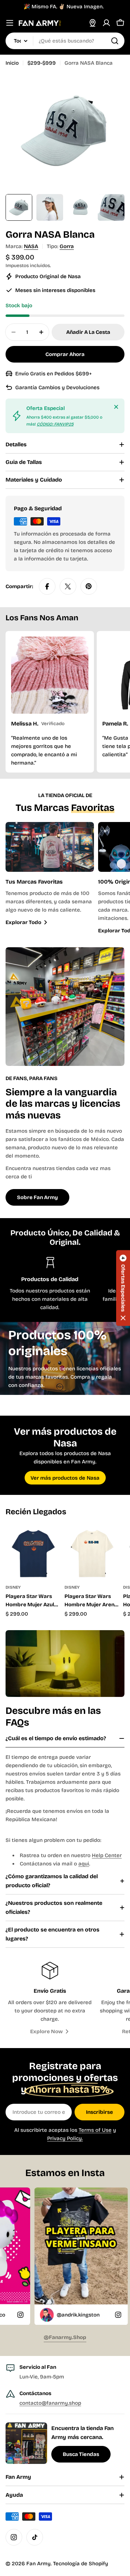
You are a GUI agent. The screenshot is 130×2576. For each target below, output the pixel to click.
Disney (13, 1587)
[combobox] (65, 41)
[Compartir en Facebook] (47, 586)
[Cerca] (116, 407)
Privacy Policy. (65, 2138)
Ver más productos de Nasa (65, 1478)
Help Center (107, 1855)
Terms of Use (95, 2130)
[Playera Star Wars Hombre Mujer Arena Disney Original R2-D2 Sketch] (92, 1552)
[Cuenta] (106, 23)
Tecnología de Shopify (81, 2564)
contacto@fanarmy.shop (50, 2403)
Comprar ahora (65, 354)
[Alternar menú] (10, 23)
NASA (31, 246)
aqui (84, 1864)
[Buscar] (115, 41)
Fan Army (38, 2564)
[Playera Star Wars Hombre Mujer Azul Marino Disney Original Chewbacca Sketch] (33, 1552)
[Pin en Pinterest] (89, 586)
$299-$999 (42, 63)
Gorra (67, 246)
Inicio (12, 63)
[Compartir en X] (68, 586)
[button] (123, 1288)
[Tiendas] (93, 23)
